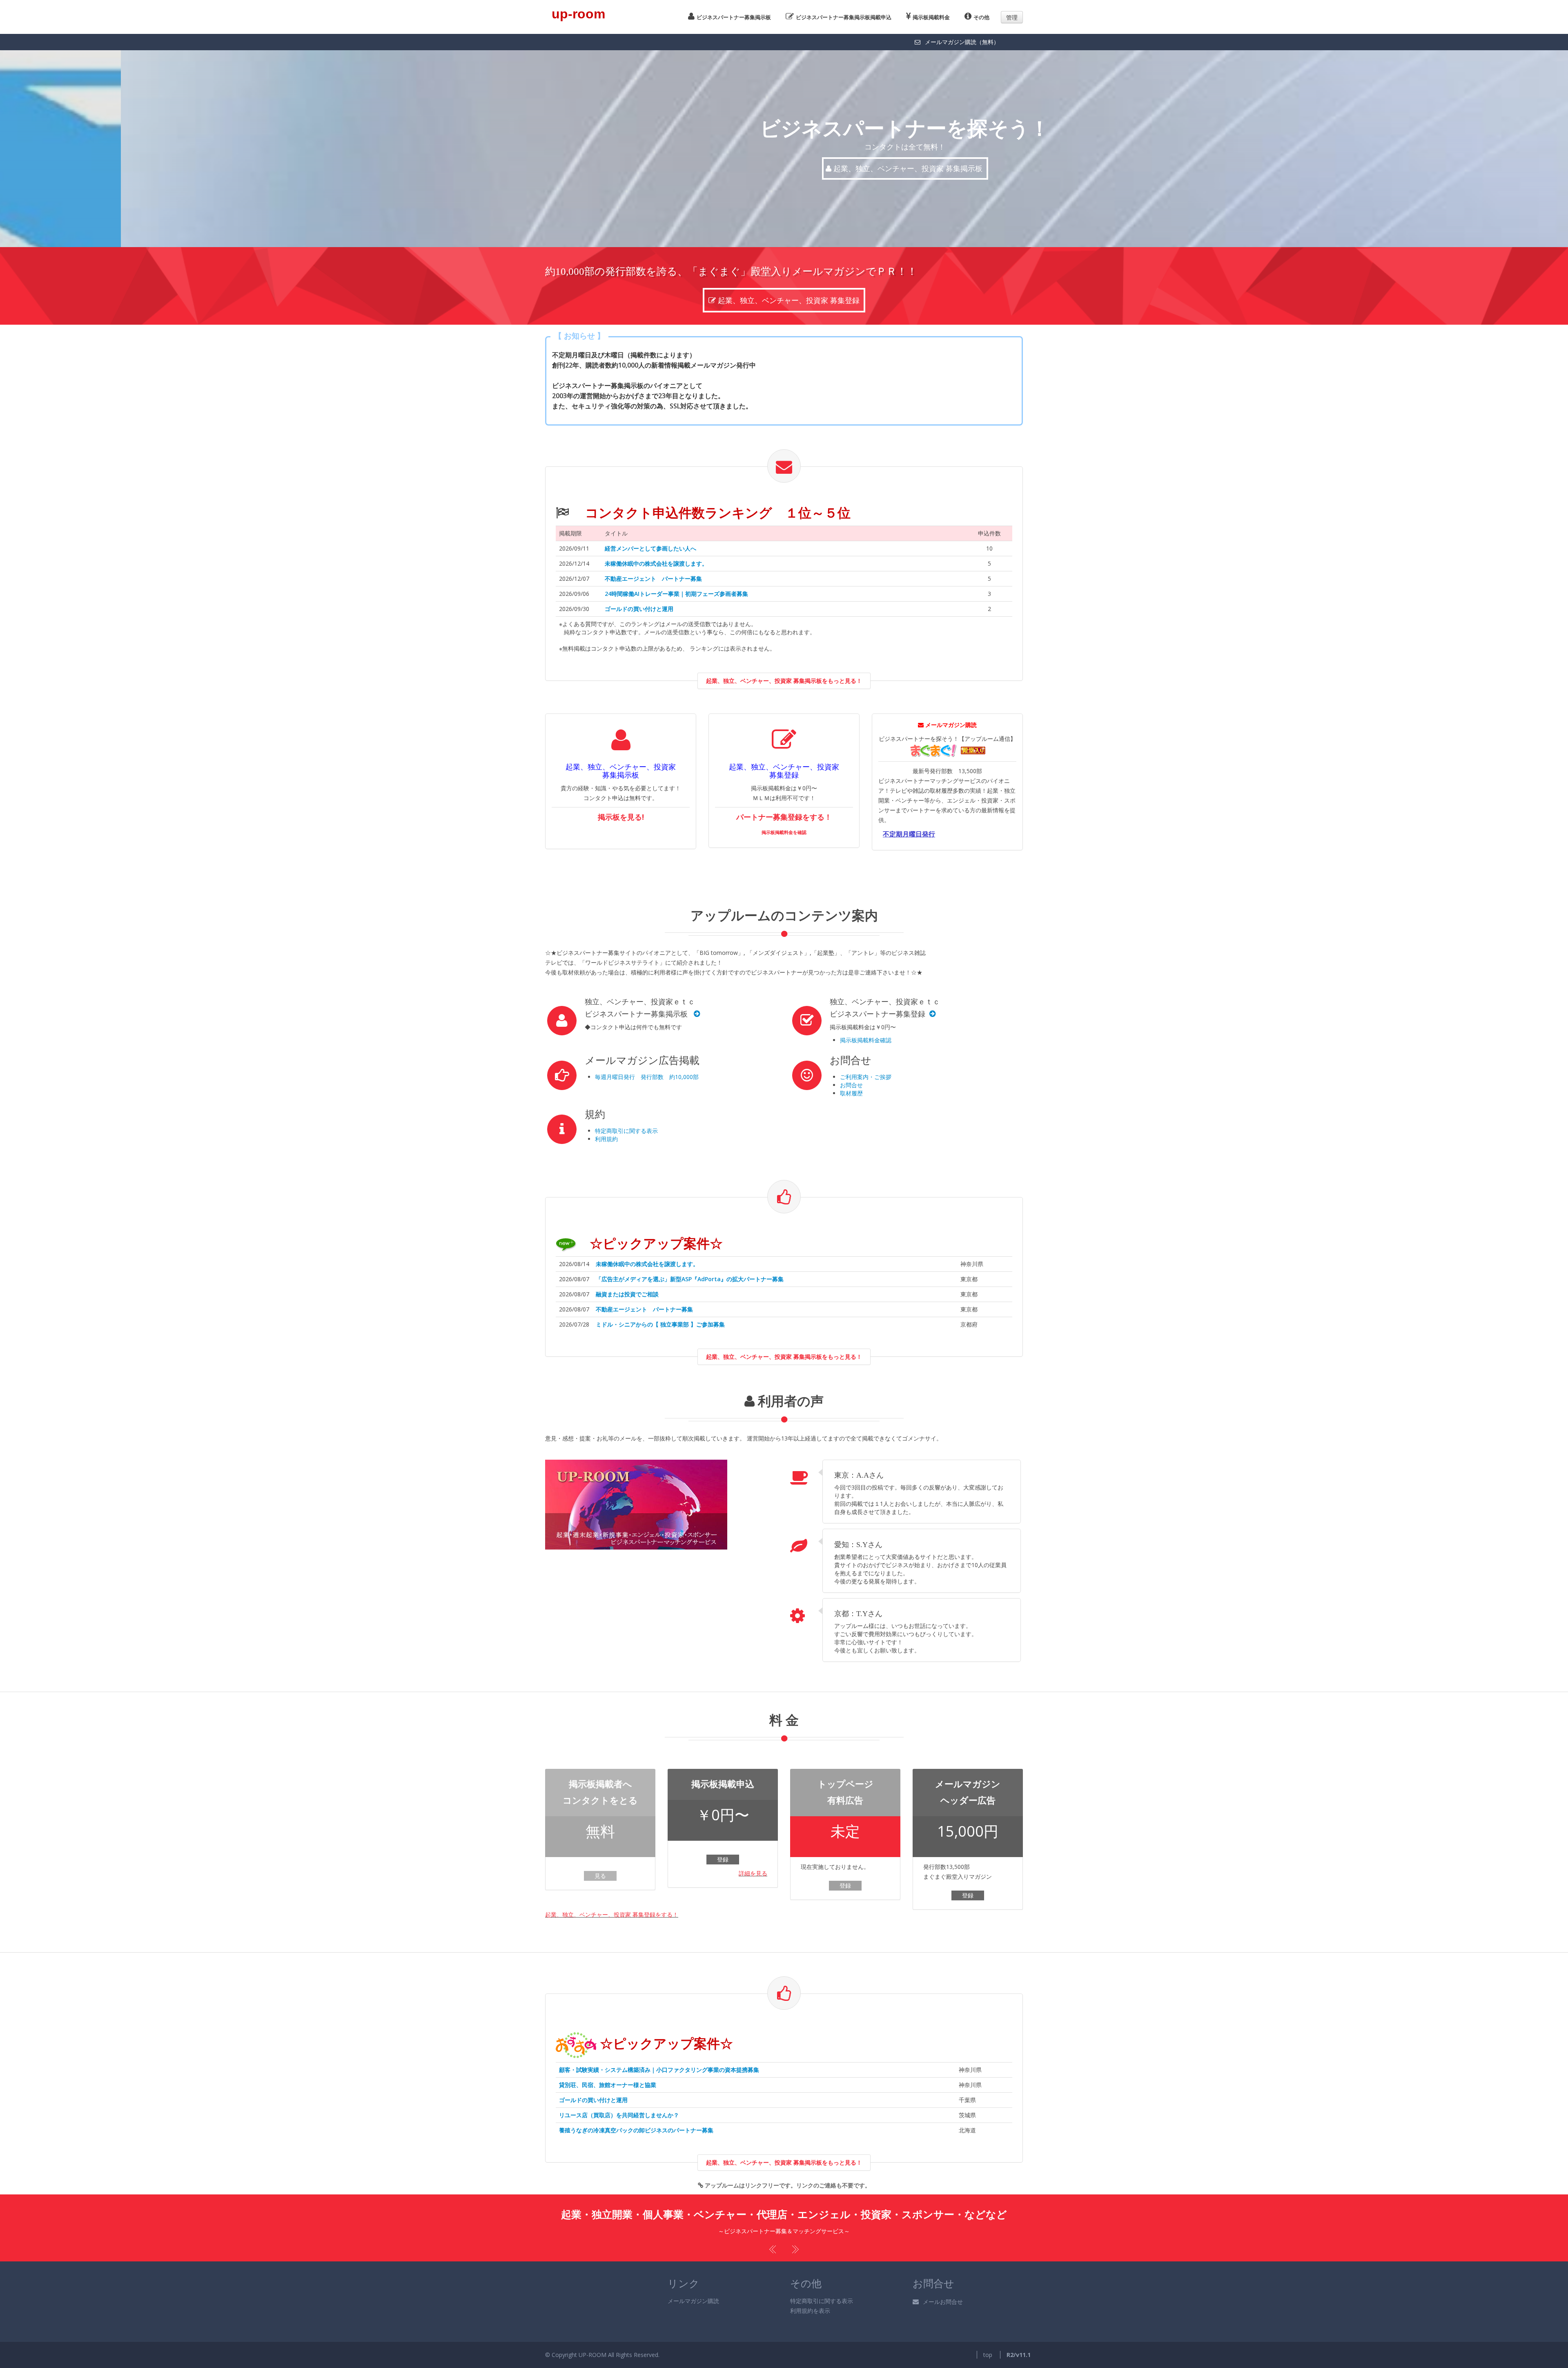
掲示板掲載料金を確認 (784, 832)
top (988, 2355)
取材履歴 (851, 1093)
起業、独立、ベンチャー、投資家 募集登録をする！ (612, 1914)
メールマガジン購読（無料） (962, 42)
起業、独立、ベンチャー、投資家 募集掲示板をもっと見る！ (784, 681)
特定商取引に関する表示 (626, 1131)
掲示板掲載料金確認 (866, 1040)
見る (600, 1876)
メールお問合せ (943, 2302)
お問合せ (851, 1085)
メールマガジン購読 (693, 2301)
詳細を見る (753, 1873)
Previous (774, 2249)
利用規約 (606, 1139)
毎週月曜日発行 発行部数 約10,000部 (647, 1077)
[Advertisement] (923, 872)
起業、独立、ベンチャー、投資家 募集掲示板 (788, 168)
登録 (723, 1859)
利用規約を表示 (810, 2311)
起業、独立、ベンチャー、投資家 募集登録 (790, 300)
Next (794, 2249)
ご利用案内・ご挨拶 (866, 1077)
